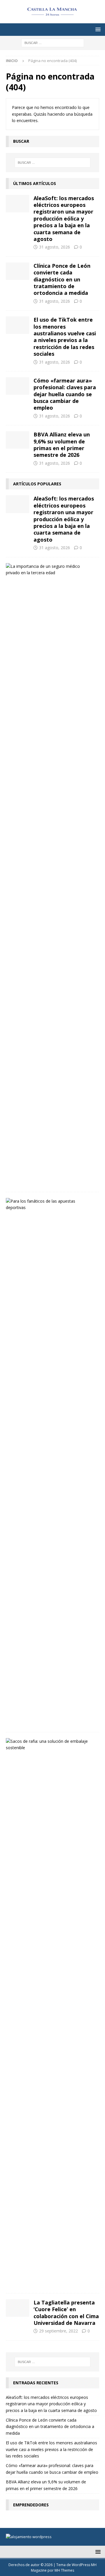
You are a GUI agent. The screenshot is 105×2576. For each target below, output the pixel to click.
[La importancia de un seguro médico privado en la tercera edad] (50, 570)
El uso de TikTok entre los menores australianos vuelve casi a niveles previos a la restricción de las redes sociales (65, 337)
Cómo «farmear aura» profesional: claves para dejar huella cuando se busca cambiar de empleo (65, 394)
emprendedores (31, 2505)
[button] (97, 29)
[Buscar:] (53, 42)
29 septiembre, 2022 (58, 2331)
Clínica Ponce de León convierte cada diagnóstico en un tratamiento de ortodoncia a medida (62, 279)
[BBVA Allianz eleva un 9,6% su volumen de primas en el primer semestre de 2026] (17, 440)
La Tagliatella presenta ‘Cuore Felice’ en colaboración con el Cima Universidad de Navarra (66, 2313)
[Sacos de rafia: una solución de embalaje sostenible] (50, 1745)
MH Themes (64, 2570)
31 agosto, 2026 (55, 247)
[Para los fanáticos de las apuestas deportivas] (50, 1205)
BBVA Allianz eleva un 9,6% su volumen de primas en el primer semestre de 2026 (62, 445)
